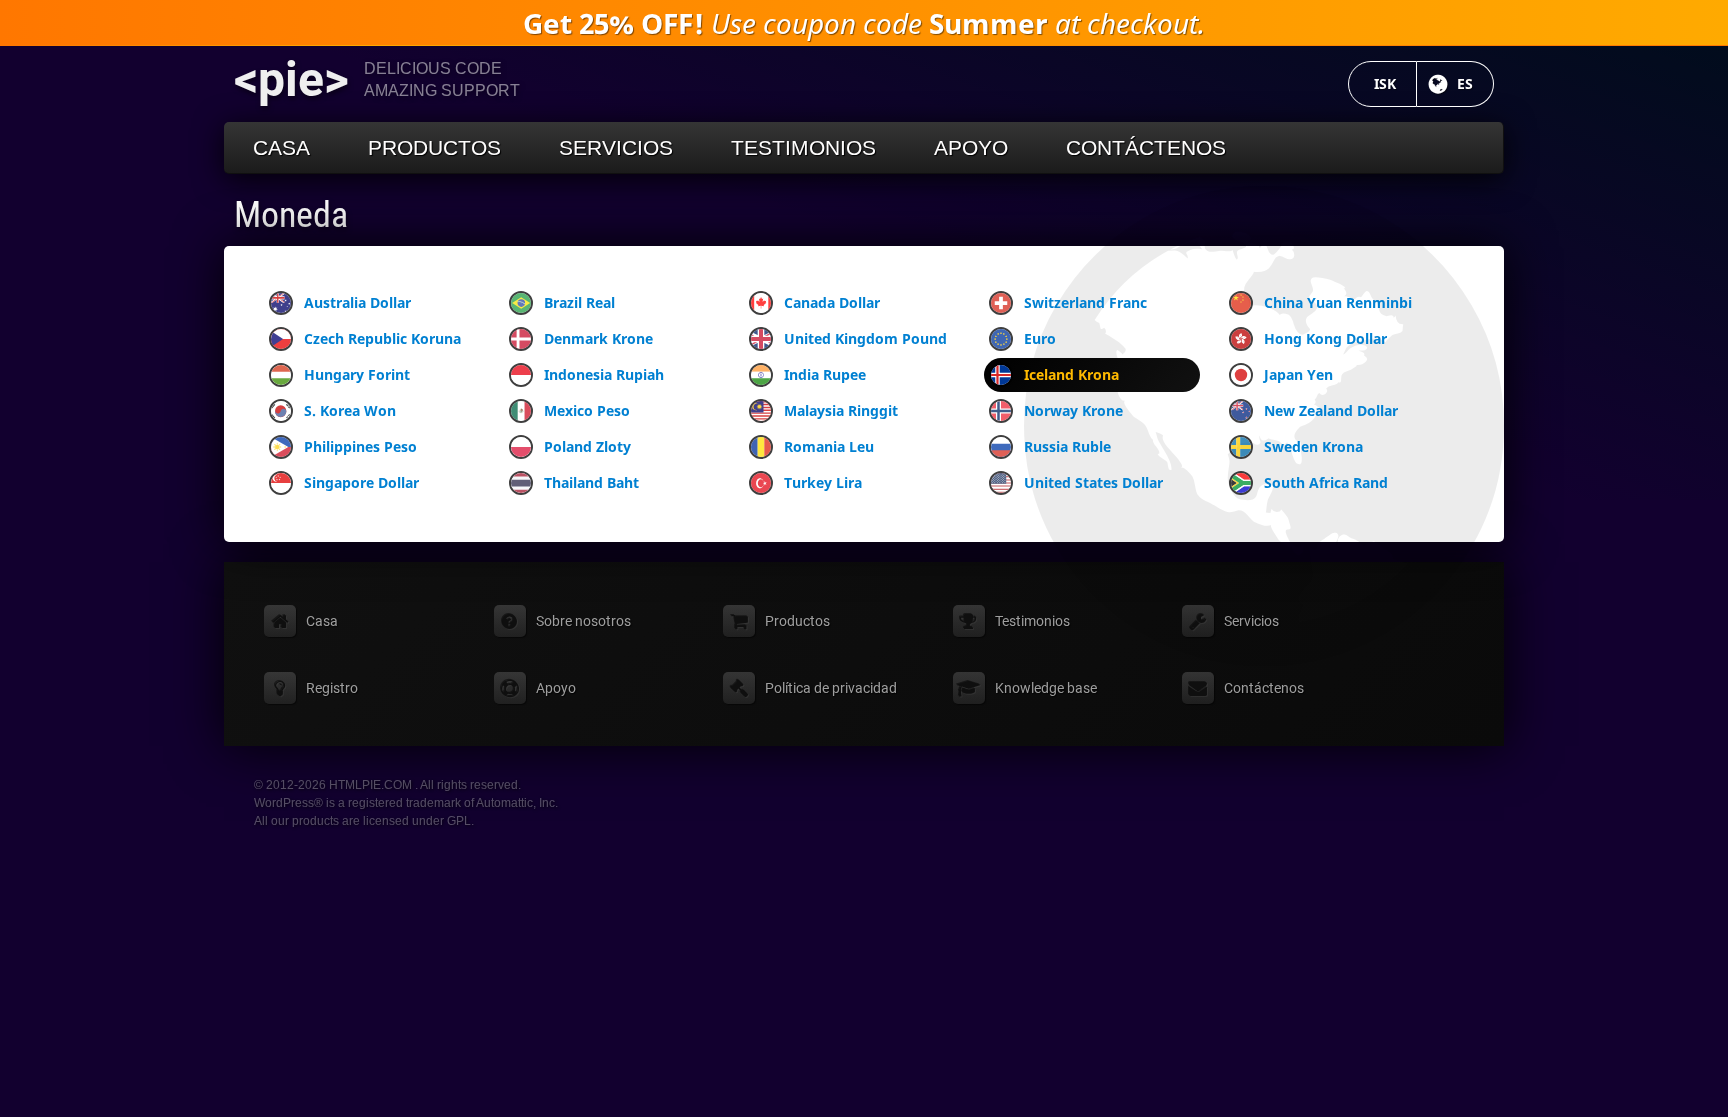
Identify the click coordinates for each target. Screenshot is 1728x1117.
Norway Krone (1073, 410)
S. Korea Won (350, 410)
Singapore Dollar (361, 482)
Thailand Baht (591, 482)
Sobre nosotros (583, 621)
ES (1475, 83)
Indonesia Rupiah (604, 374)
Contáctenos (1146, 147)
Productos (434, 147)
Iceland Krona (1071, 374)
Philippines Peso (360, 446)
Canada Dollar (832, 302)
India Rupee (825, 374)
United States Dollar (1093, 482)
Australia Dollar (357, 302)
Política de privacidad (831, 688)
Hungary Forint (357, 374)
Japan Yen (1298, 374)
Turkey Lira (823, 482)
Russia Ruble (1067, 446)
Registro (332, 688)
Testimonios (803, 147)
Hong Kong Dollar (1325, 338)
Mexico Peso (587, 410)
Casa (281, 147)
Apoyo (971, 147)
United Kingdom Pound (865, 338)
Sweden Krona (1313, 446)
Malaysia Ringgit (841, 410)
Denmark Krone (598, 338)
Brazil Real (579, 302)
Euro (1040, 338)
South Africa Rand (1326, 482)
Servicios (616, 147)
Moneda (291, 215)
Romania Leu (829, 446)
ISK (1395, 83)
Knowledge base (1046, 688)
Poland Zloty (587, 446)
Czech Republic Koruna (382, 338)
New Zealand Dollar (1331, 410)
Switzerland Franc (1085, 302)
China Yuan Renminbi (1338, 302)
